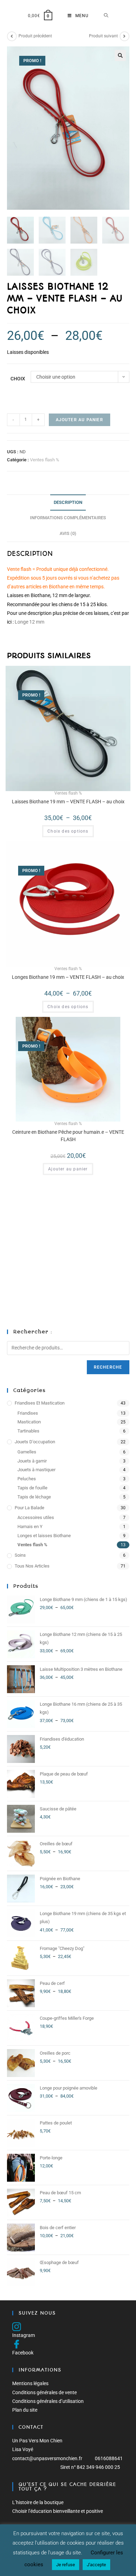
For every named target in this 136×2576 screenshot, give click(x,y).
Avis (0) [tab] (68, 533)
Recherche (108, 1367)
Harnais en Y (30, 1527)
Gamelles (27, 1452)
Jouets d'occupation (35, 1442)
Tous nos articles (32, 1566)
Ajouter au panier (80, 420)
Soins (20, 1555)
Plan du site (25, 2410)
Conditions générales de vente (44, 2392)
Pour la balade (29, 1508)
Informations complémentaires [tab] (68, 518)
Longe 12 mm (29, 622)
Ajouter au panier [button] (68, 1169)
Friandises (28, 1413)
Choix (18, 379)
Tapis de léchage (34, 1497)
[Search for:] (106, 16)
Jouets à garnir (32, 1461)
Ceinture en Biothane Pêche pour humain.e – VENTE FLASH (68, 1136)
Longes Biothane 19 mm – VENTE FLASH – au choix (68, 977)
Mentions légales (30, 2383)
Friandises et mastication (40, 1403)
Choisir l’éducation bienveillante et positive (58, 2511)
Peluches (27, 1479)
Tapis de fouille (32, 1488)
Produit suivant (103, 36)
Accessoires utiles (36, 1517)
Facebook (23, 2353)
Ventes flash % (45, 460)
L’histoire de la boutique (38, 2502)
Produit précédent (35, 36)
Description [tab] (68, 502)
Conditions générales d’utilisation (48, 2401)
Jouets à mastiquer (36, 1470)
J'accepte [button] (96, 2565)
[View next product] (124, 36)
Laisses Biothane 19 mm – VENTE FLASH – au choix (68, 802)
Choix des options (68, 831)
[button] (120, 55)
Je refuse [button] (66, 2565)
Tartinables (28, 1431)
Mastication (29, 1422)
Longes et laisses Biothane (44, 1536)
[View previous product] (12, 36)
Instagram (24, 2335)
